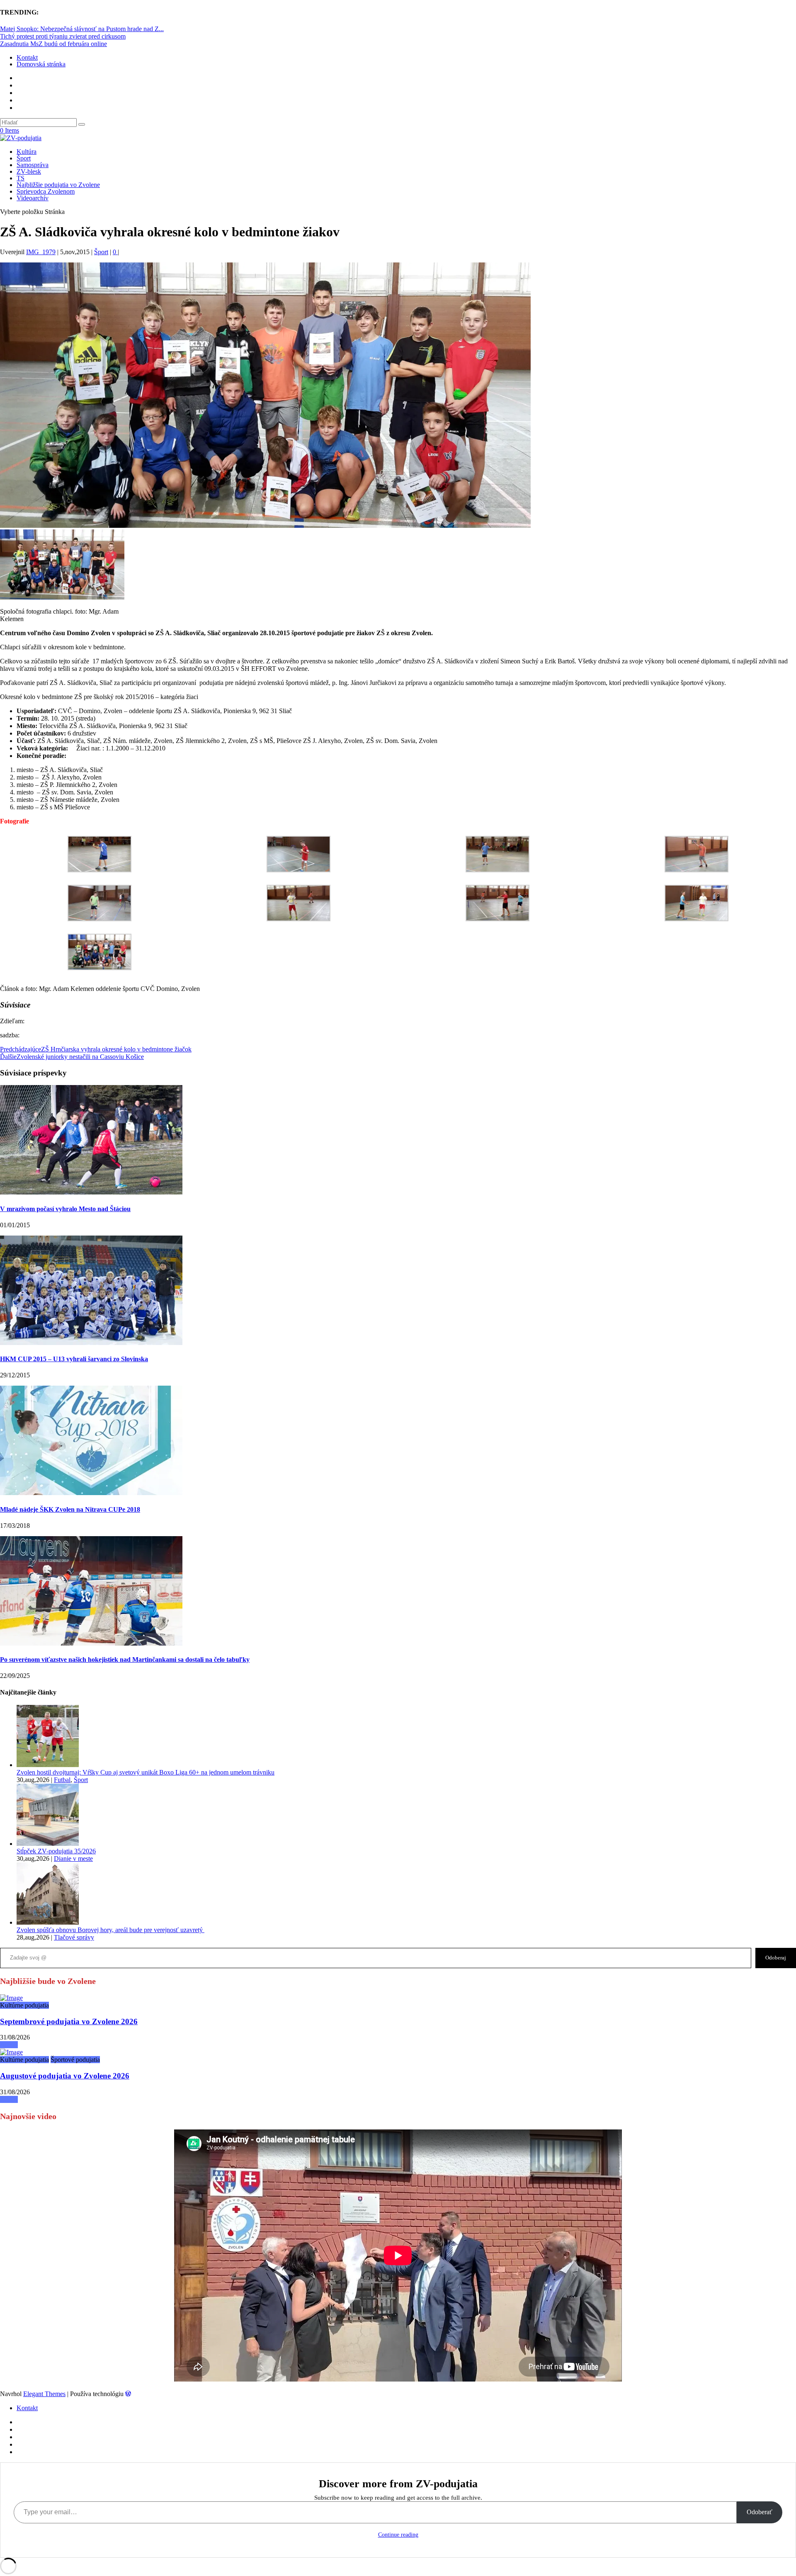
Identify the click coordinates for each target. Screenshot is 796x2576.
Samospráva (33, 165)
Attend (9, 2045)
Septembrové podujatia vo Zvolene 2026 (69, 2021)
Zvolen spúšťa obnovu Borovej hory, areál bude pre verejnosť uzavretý (110, 1930)
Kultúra (27, 152)
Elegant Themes (44, 2394)
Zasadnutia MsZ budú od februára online (53, 44)
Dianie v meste (73, 1859)
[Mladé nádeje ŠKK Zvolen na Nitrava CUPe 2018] (91, 1493)
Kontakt (27, 57)
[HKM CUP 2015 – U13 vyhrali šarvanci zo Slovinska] (91, 1343)
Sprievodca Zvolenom (46, 191)
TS (21, 178)
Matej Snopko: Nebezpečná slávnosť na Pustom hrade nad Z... (82, 29)
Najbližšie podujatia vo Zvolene (58, 185)
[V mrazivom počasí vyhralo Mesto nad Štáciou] (91, 1192)
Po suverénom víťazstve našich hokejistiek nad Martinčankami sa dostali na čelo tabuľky (125, 1659)
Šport (24, 158)
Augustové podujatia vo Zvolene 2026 (65, 2076)
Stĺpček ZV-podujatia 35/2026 (56, 1851)
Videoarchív (33, 198)
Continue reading (398, 2535)
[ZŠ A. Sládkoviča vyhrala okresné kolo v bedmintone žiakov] (11, 1998)
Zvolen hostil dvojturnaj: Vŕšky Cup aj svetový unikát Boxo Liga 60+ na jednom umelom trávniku (146, 1772)
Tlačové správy (74, 1937)
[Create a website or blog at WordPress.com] (128, 2394)
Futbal (62, 1780)
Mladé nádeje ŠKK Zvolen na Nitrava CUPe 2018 (70, 1509)
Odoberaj (776, 1958)
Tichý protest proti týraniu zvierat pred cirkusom (63, 36)
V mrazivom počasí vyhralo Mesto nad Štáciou (65, 1209)
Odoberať (760, 2512)
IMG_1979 (41, 252)
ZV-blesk (29, 171)
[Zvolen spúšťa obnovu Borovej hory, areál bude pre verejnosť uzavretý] (48, 1922)
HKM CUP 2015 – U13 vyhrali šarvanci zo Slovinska (74, 1359)
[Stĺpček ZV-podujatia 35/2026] (48, 1844)
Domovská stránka (41, 64)
